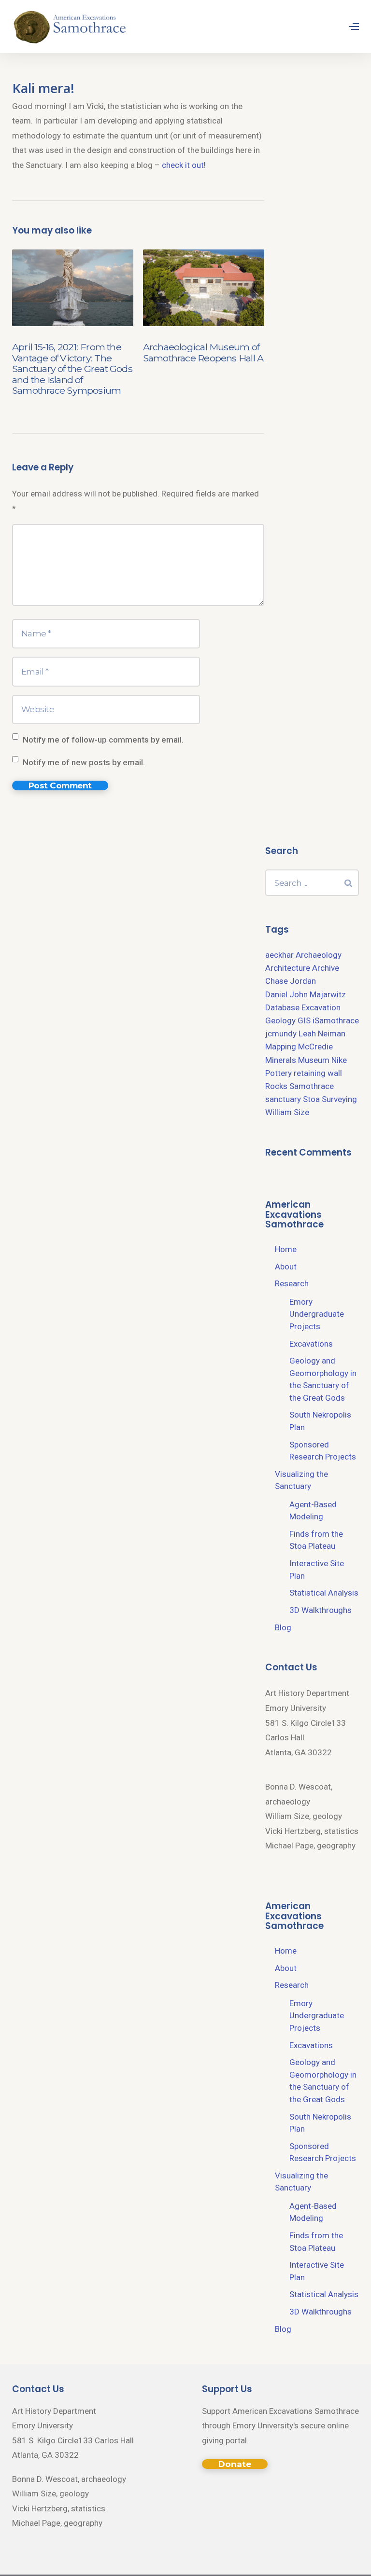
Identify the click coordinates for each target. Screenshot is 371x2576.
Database (282, 1007)
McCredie (315, 1047)
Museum (314, 1060)
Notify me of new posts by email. (84, 762)
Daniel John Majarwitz (306, 994)
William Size (287, 1112)
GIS (304, 1020)
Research (292, 1283)
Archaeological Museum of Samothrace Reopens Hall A (203, 352)
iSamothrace (336, 1020)
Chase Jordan (291, 981)
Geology (280, 1020)
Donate (235, 2464)
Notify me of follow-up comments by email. (103, 740)
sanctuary (283, 1099)
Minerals (281, 1060)
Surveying (339, 1099)
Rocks (276, 1086)
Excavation (321, 1007)
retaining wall (318, 1073)
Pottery (278, 1073)
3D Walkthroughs (321, 1610)
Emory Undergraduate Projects (317, 1314)
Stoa (311, 1099)
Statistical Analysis (324, 1593)
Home (286, 1249)
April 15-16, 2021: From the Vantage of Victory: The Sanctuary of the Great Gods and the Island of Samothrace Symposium (72, 369)
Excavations (311, 1344)
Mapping (281, 1047)
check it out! (184, 165)
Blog (283, 1627)
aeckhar (279, 955)
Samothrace (312, 1086)
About (286, 1267)
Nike (339, 1060)
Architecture (288, 968)
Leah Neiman (322, 1033)
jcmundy (281, 1033)
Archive (326, 968)
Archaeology (319, 955)
